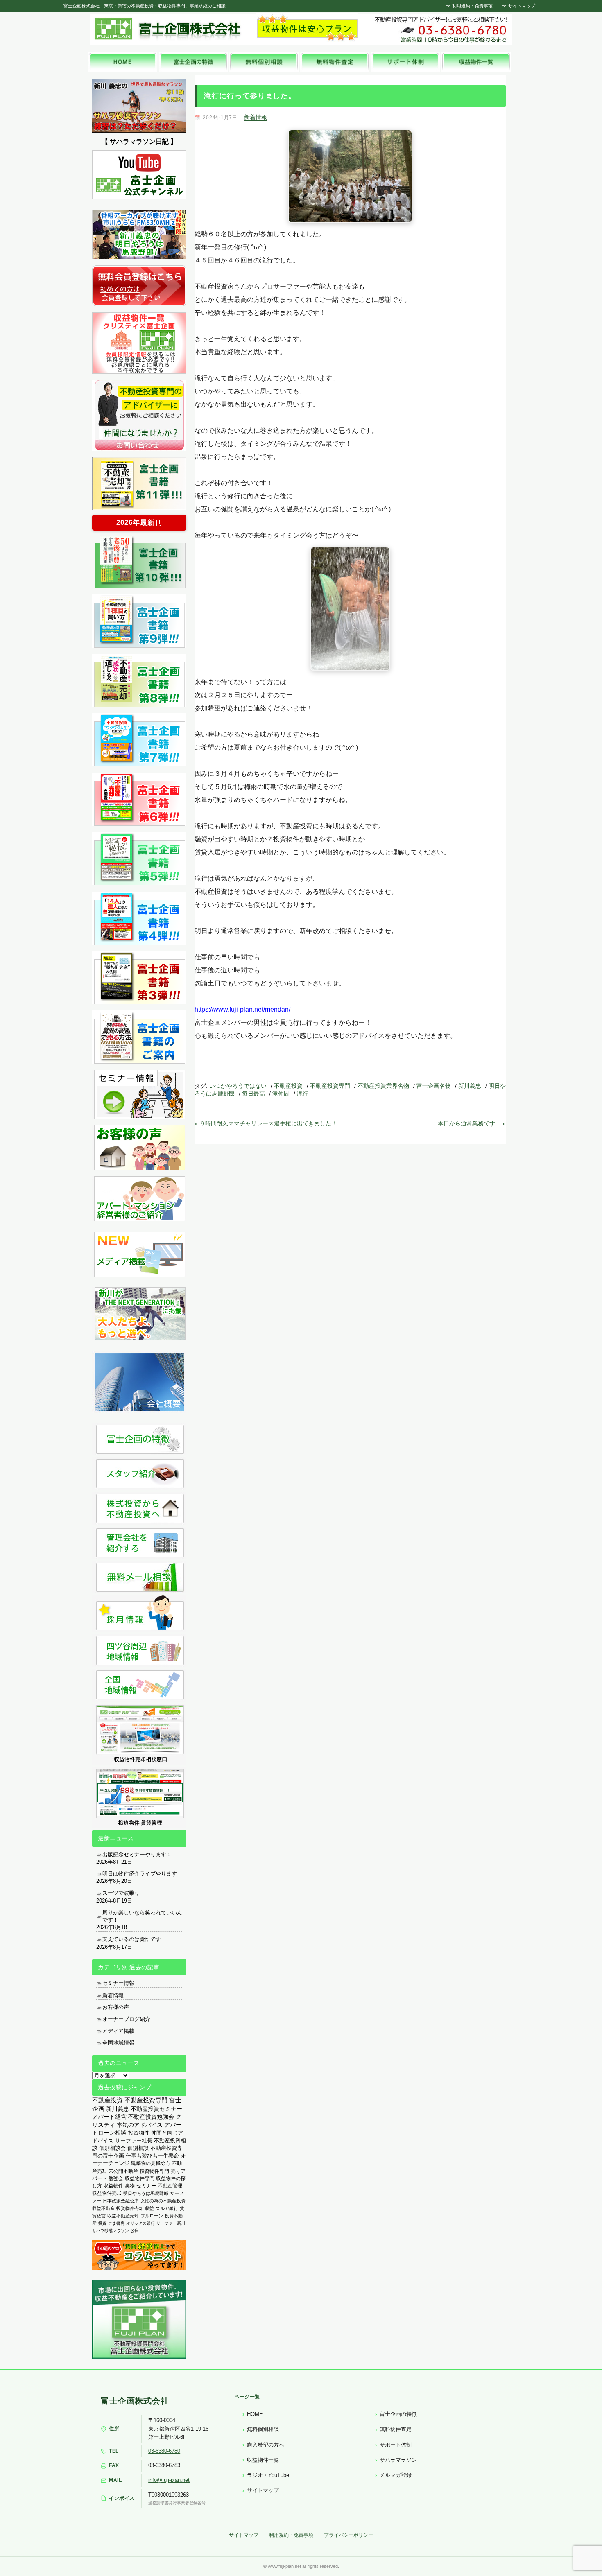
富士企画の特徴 (398, 2414)
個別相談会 (112, 2148)
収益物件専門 (140, 2178)
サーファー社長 (134, 2141)
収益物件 (113, 2186)
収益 (149, 2208)
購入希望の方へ (266, 2445)
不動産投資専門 (330, 1086)
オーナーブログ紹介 (126, 2019)
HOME (255, 2414)
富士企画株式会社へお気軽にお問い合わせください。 (440, 29)
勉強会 (116, 2178)
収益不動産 (103, 2208)
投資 (102, 2223)
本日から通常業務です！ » (472, 1123)
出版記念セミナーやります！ (137, 1854)
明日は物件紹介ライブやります (140, 1874)
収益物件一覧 (263, 2460)
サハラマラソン (398, 2460)
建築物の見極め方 (151, 2163)
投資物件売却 (130, 2208)
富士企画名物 (434, 1086)
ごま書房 (116, 2223)
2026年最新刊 (139, 523)
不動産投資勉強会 (151, 2117)
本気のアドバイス (140, 2125)
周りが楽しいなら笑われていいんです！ (142, 1916)
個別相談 (138, 2148)
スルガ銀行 (167, 2208)
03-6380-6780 (164, 2451)
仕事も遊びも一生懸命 (152, 2156)
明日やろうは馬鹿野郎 (146, 2193)
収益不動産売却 (123, 2216)
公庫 (135, 2231)
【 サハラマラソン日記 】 (139, 141)
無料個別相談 (263, 2429)
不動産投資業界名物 (383, 1086)
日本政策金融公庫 (121, 2201)
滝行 (303, 1094)
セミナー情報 (118, 1983)
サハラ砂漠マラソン (111, 2231)
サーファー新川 (171, 2223)
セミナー (146, 2186)
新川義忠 (470, 1086)
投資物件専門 (154, 2171)
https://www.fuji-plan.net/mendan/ (242, 1009)
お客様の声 (116, 2007)
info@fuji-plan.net (169, 2480)
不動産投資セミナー (156, 2109)
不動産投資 (288, 1086)
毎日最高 (253, 1094)
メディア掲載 (118, 2031)
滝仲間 (281, 1094)
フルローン (152, 2216)
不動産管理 (170, 2186)
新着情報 (256, 117)
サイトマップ (521, 6)
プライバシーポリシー (349, 2535)
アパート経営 (109, 2117)
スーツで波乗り (121, 1893)
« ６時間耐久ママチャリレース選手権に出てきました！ (266, 1123)
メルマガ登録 (396, 2475)
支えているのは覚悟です (132, 1939)
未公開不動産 (123, 2171)
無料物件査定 (396, 2429)
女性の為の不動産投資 (163, 2201)
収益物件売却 (107, 2193)
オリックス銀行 (140, 2223)
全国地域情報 (118, 2043)
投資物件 (139, 2133)
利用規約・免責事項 (472, 6)
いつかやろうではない (238, 1086)
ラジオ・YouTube (268, 2475)
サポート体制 (396, 2445)
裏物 (130, 2186)
